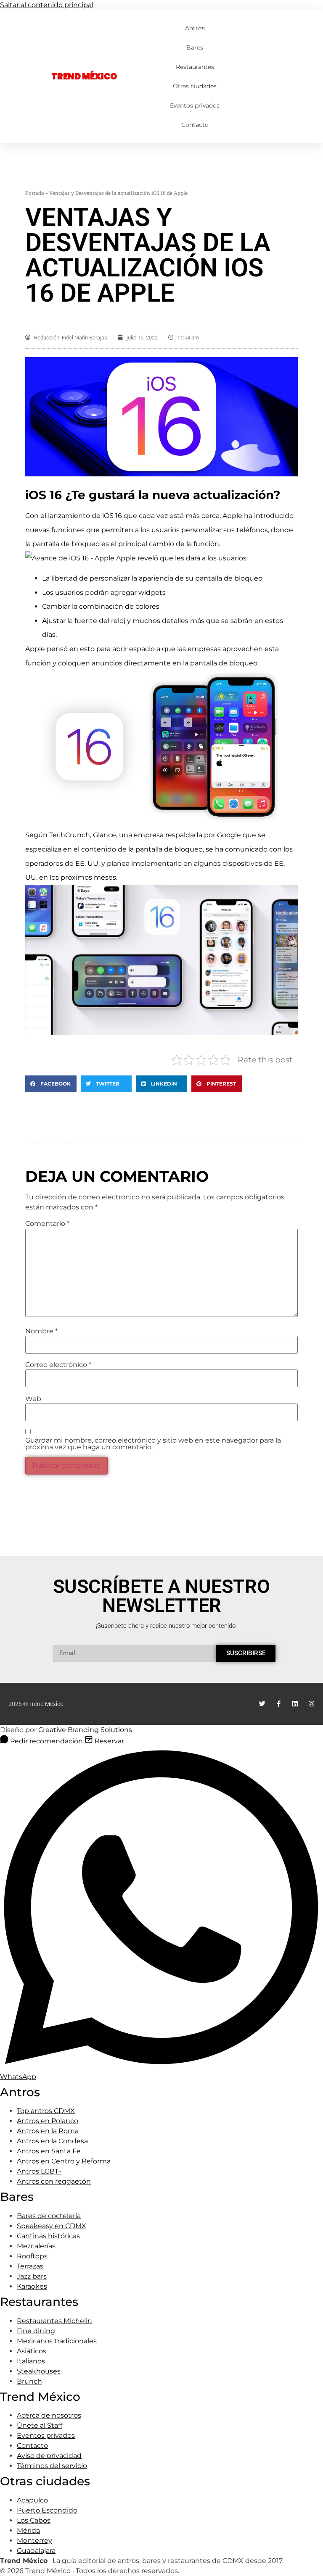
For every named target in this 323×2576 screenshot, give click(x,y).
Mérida (28, 2530)
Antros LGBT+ (39, 2171)
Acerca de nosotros (49, 2415)
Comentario (47, 1224)
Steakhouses (39, 2371)
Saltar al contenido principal (47, 5)
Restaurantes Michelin (54, 2321)
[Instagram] (311, 1704)
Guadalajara (36, 2551)
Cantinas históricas (48, 2236)
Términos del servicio (52, 2466)
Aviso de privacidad (49, 2456)
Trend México (84, 76)
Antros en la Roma (48, 2131)
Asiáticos (32, 2351)
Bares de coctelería (49, 2216)
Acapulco (32, 2500)
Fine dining (36, 2331)
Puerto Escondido (47, 2510)
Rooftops (32, 2256)
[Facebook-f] (279, 1704)
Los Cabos (34, 2520)
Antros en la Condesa (52, 2141)
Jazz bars (32, 2276)
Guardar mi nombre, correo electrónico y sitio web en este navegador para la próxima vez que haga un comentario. (153, 1444)
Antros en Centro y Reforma (64, 2161)
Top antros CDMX (46, 2111)
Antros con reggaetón (54, 2181)
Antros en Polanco (48, 2121)
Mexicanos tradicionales (57, 2341)
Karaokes (32, 2286)
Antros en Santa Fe (49, 2151)
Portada (35, 193)
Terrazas (30, 2266)
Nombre (41, 1331)
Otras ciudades (195, 86)
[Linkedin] (295, 1704)
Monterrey (34, 2541)
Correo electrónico (58, 1365)
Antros (195, 28)
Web (33, 1399)
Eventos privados (195, 105)
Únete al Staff (40, 2425)
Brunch (29, 2381)
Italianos (31, 2361)
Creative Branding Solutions (85, 1730)
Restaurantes (195, 67)
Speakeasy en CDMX (52, 2226)
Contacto (195, 125)
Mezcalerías (36, 2246)
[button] (51, 1084)
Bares (195, 47)
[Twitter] (262, 1704)
